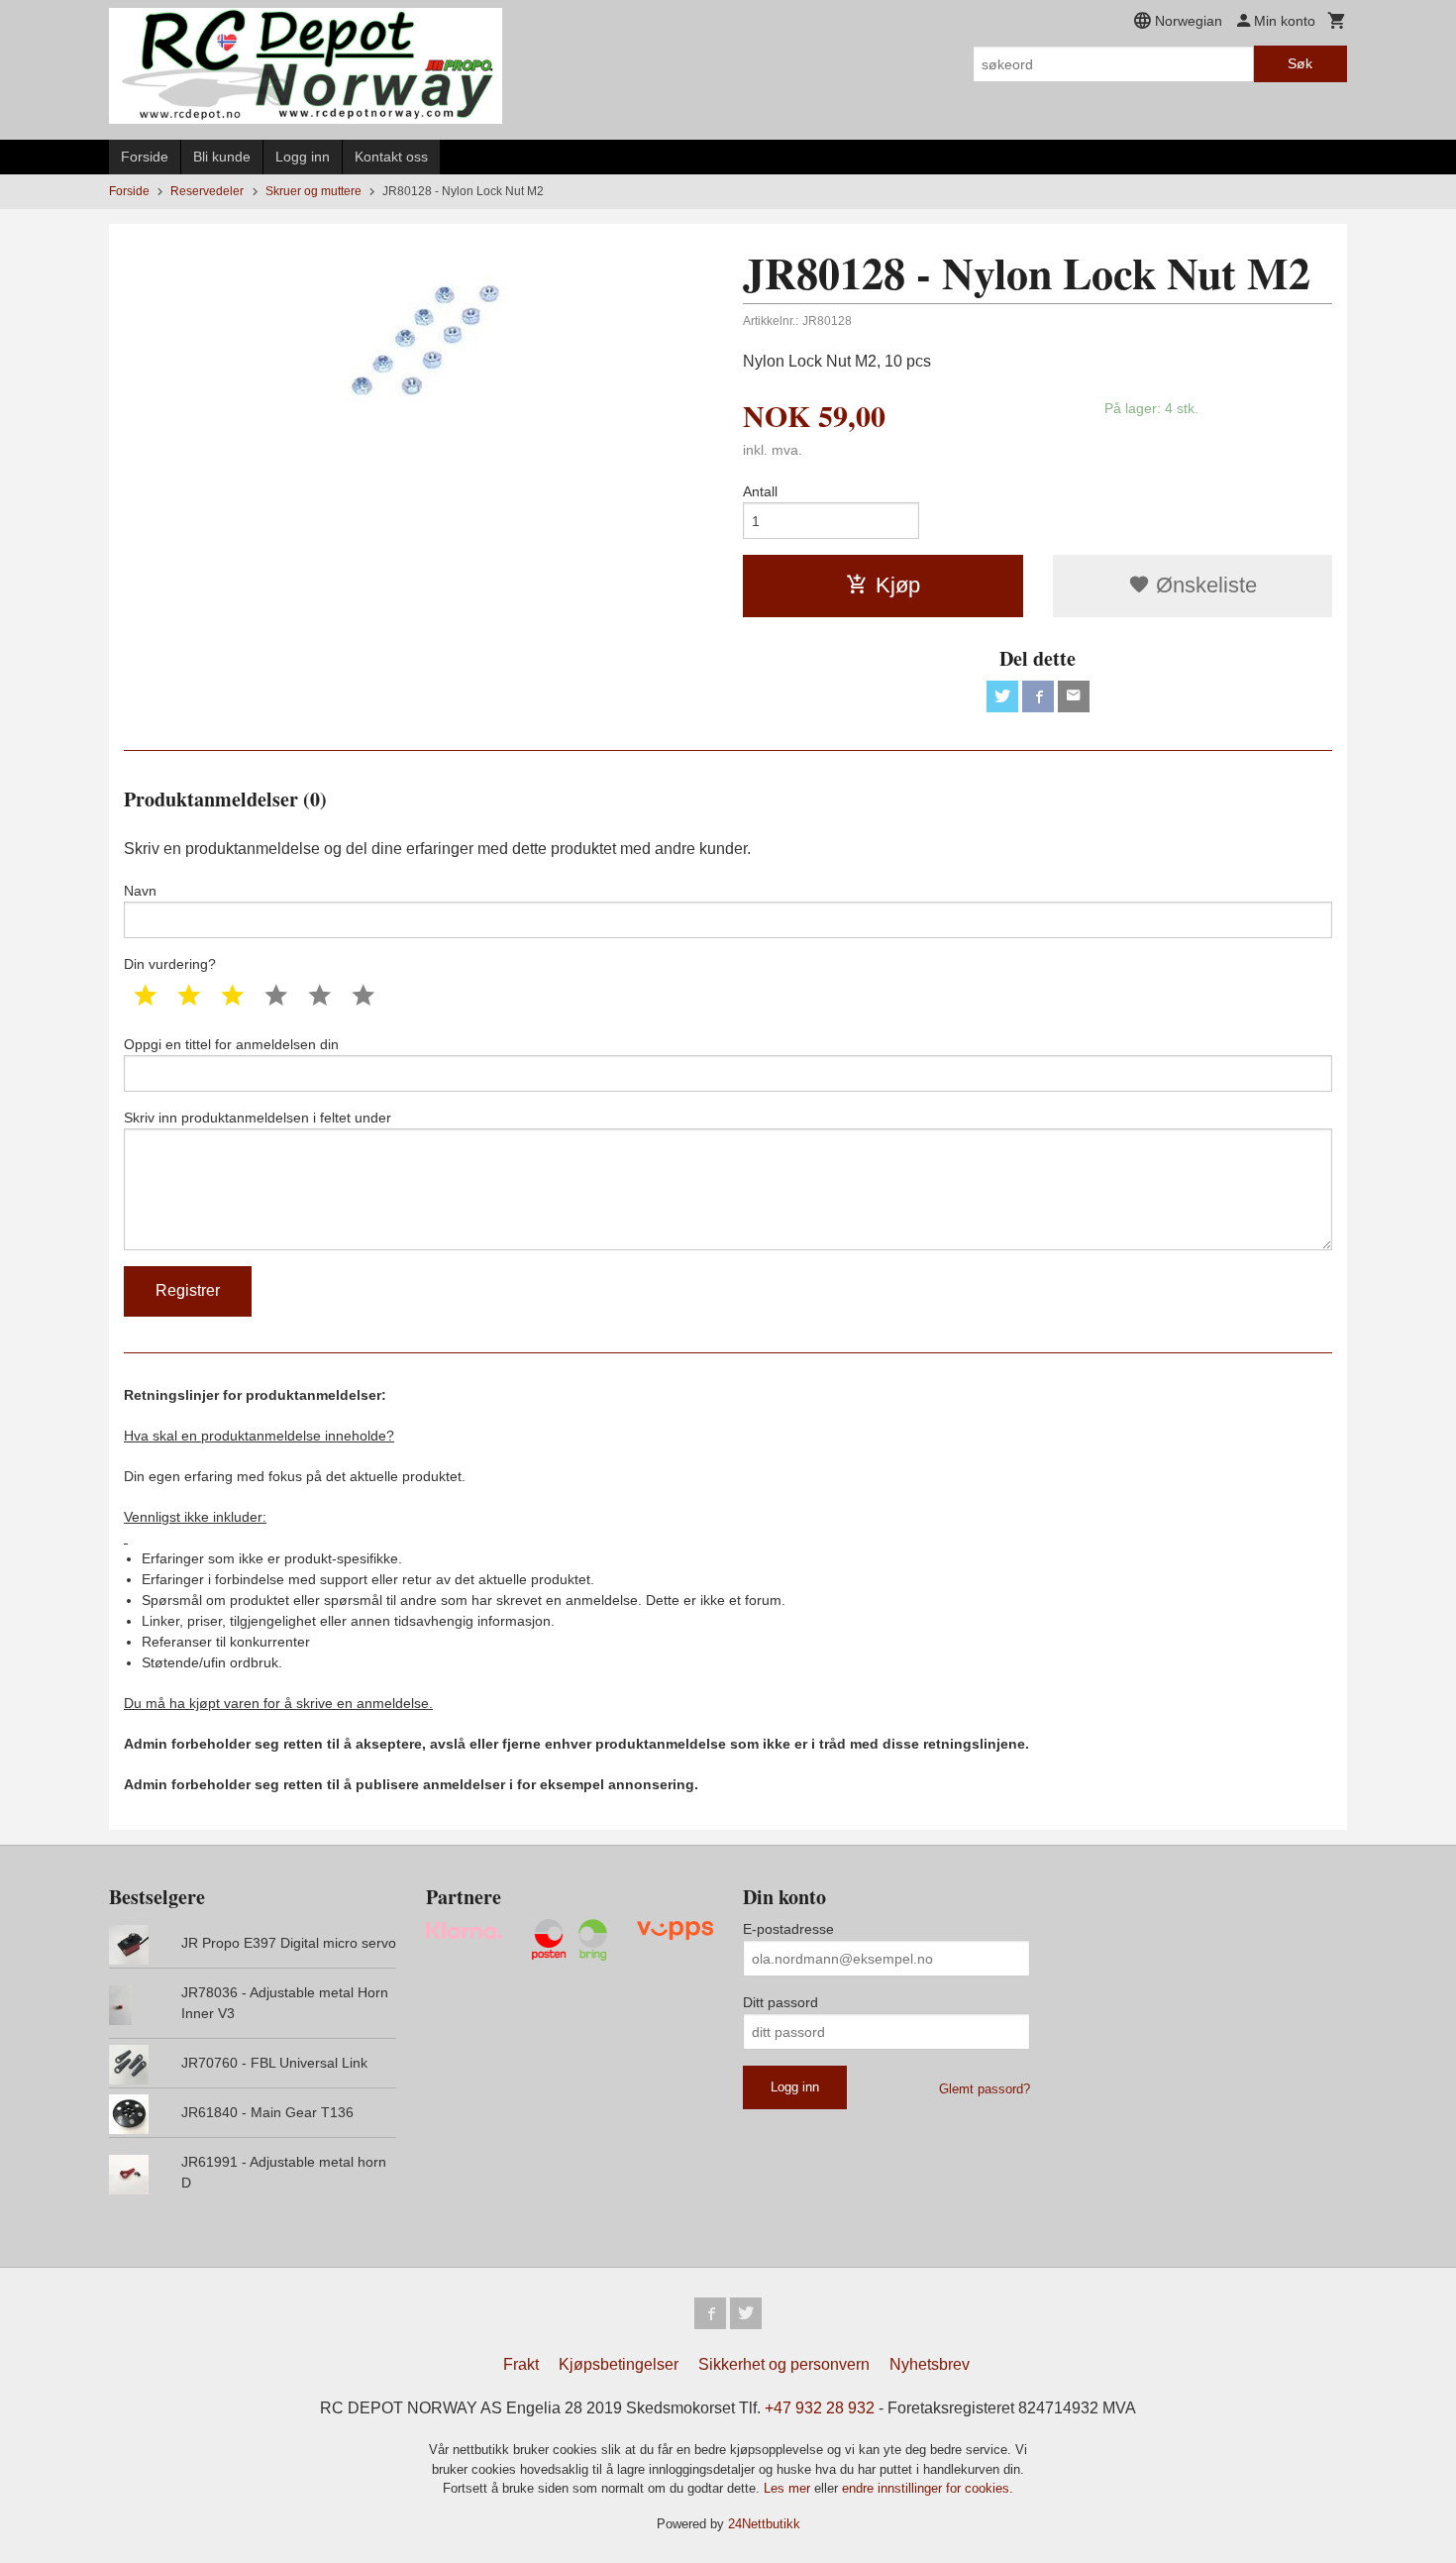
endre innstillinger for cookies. (928, 2488)
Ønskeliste (1203, 585)
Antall (760, 491)
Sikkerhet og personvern (784, 2364)
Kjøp (898, 585)
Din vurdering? (170, 964)
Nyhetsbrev (930, 2364)
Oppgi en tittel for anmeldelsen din (231, 1044)
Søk (1300, 63)
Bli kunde (222, 157)
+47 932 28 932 (820, 2408)
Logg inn (303, 157)
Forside (145, 157)
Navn (140, 891)
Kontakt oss (391, 157)
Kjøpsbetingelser (619, 2364)
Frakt (521, 2364)
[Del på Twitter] (1002, 696)
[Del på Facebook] (1038, 696)
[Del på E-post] (1074, 696)
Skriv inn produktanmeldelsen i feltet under (258, 1118)
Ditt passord (780, 2002)
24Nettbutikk (764, 2524)
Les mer (789, 2488)
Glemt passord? (985, 2089)
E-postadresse (788, 1929)
